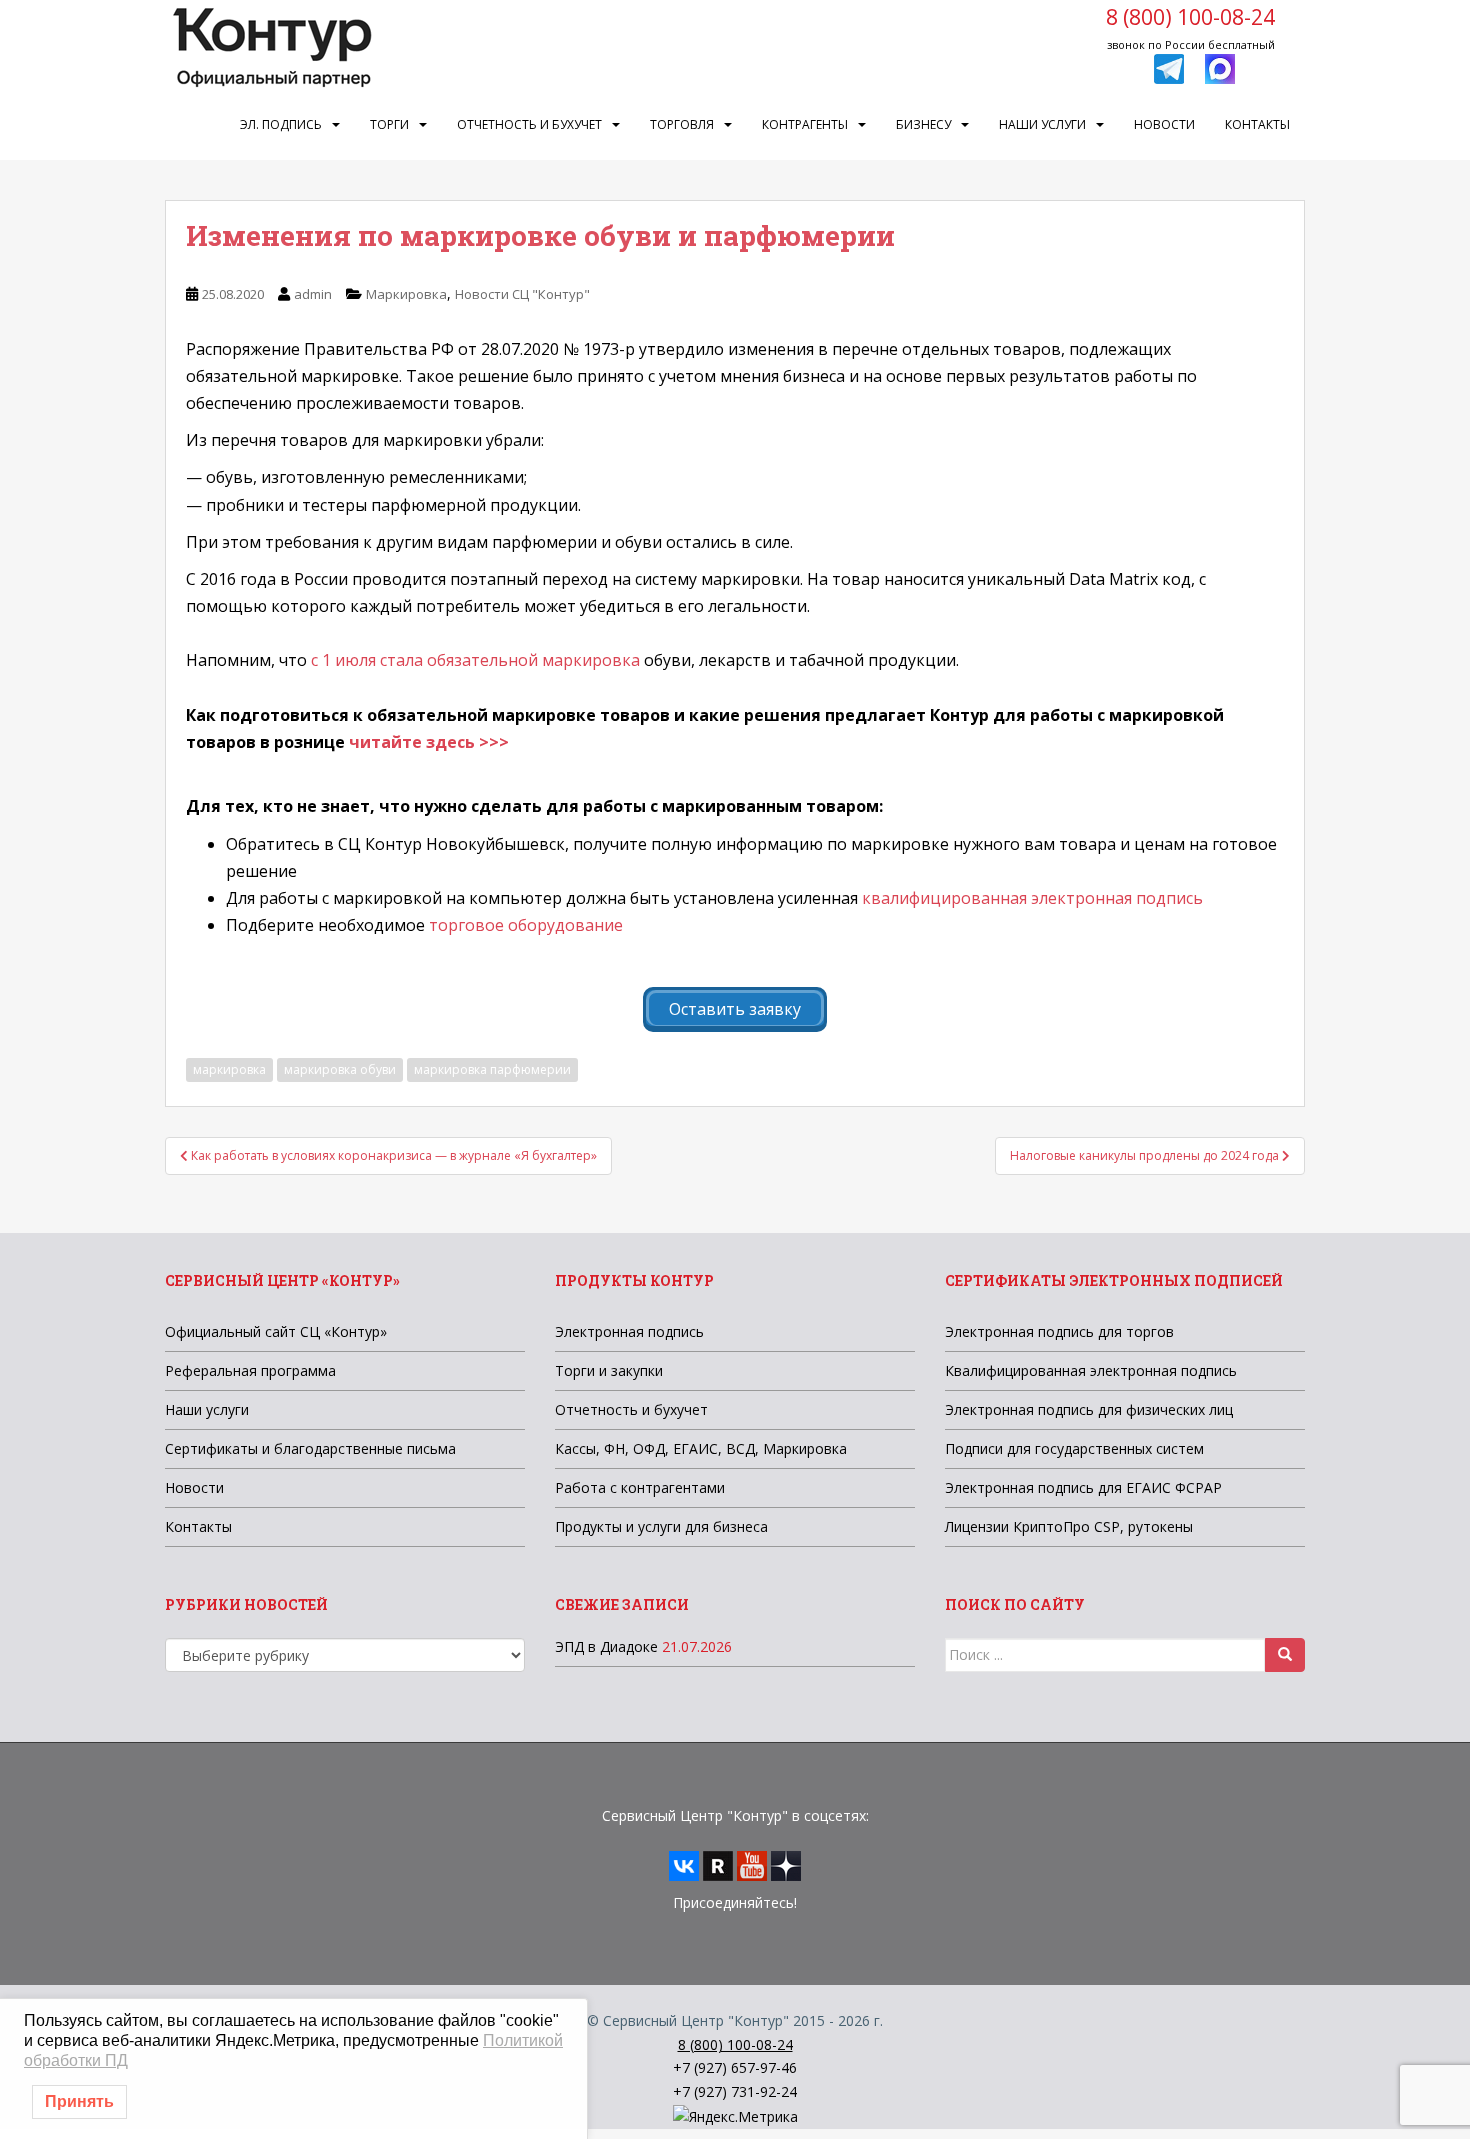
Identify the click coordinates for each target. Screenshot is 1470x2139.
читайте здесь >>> (429, 742)
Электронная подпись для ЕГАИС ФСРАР (1083, 1487)
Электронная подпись (629, 1331)
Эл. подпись (281, 124)
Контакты (1257, 124)
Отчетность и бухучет (529, 124)
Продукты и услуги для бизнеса (661, 1526)
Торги (389, 124)
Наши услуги (1042, 124)
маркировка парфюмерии (492, 1069)
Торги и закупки (609, 1370)
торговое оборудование (526, 925)
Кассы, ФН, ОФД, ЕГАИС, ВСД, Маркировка (701, 1448)
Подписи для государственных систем (1074, 1448)
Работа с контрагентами (640, 1487)
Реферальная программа (250, 1370)
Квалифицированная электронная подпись (1091, 1370)
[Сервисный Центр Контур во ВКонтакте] (684, 1864)
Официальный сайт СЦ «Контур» (276, 1331)
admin (313, 294)
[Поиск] (1285, 1655)
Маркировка (406, 294)
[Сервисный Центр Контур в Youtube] (752, 1864)
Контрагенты (805, 124)
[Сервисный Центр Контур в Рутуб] (718, 1864)
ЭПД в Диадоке (606, 1646)
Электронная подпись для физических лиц (1089, 1409)
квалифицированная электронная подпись (1032, 898)
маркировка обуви (340, 1069)
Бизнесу (923, 124)
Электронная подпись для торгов (1059, 1331)
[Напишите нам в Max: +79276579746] (1220, 67)
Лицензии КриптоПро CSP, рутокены (1069, 1526)
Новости (1164, 124)
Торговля (682, 124)
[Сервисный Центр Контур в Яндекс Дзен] (786, 1864)
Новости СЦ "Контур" (522, 294)
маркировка (229, 1069)
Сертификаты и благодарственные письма (310, 1448)
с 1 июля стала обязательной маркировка (475, 660)
